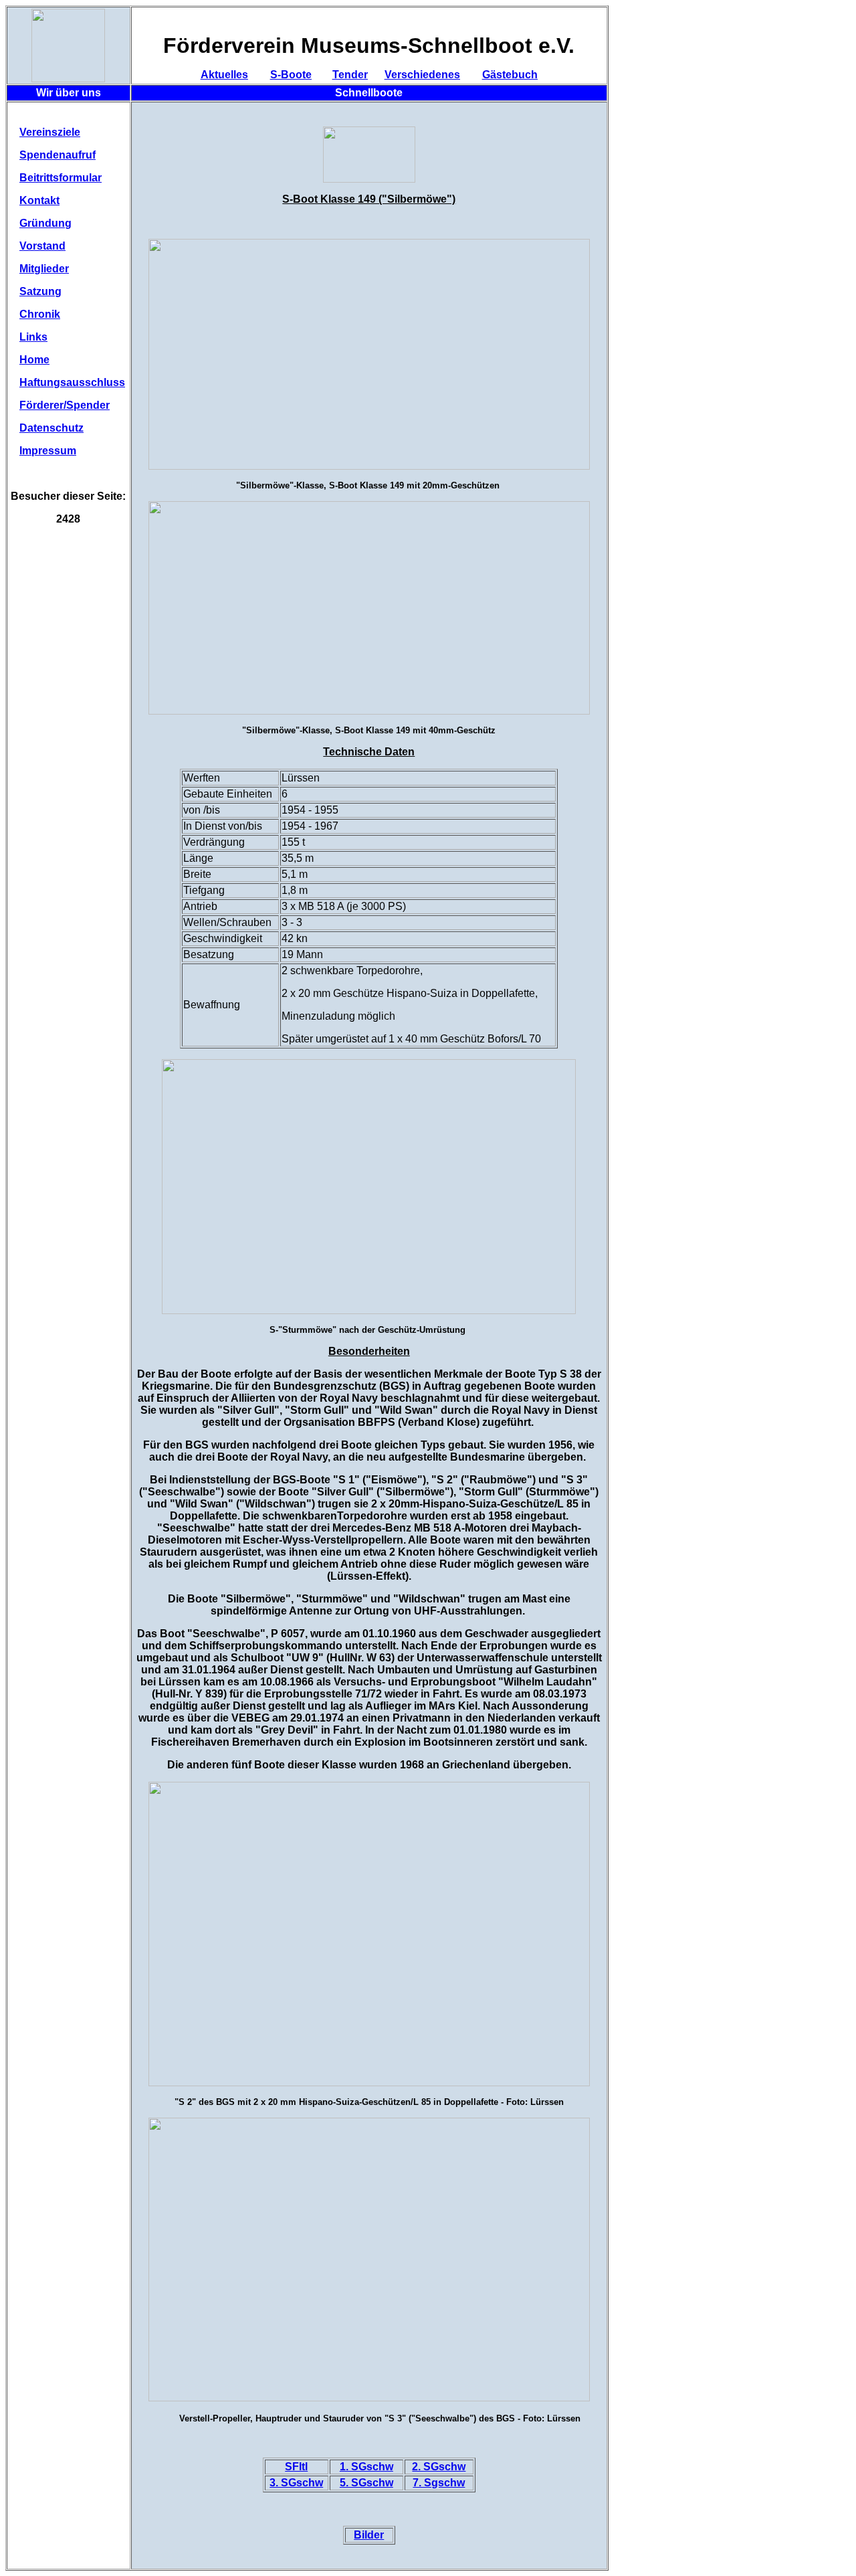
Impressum (48, 451)
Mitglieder (44, 269)
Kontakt (39, 200)
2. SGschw (439, 2467)
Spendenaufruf (58, 155)
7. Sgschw (439, 2483)
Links (33, 337)
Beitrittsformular (61, 178)
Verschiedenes (422, 75)
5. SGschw (366, 2483)
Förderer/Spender (65, 405)
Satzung (40, 291)
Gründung (45, 223)
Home (34, 360)
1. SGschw (366, 2467)
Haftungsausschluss (72, 382)
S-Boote (291, 75)
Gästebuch (510, 75)
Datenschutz (51, 428)
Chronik (40, 314)
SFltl (296, 2467)
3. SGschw (296, 2483)
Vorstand (42, 246)
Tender (350, 75)
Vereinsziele (50, 132)
